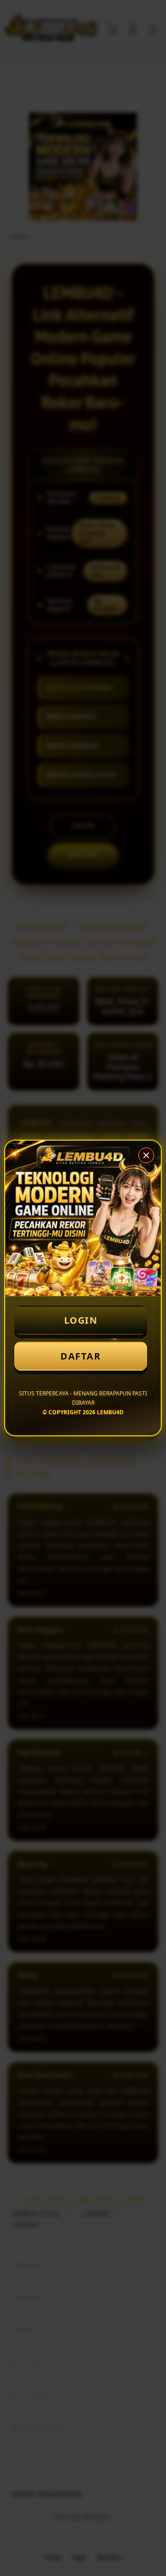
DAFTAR (80, 1356)
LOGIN (81, 1320)
